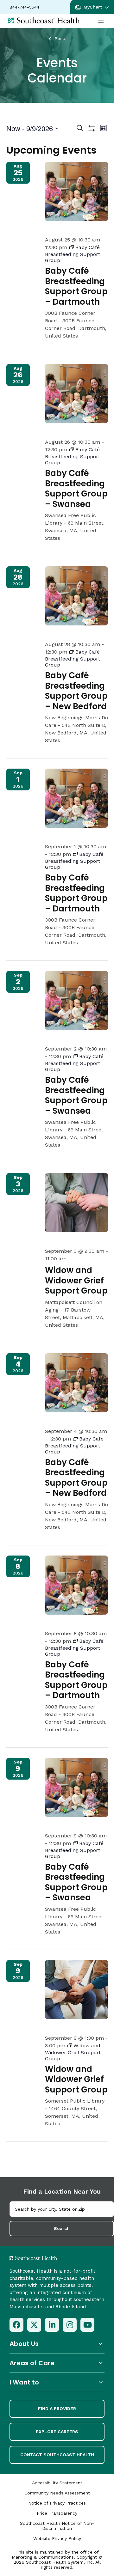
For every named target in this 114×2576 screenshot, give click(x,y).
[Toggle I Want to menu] (57, 2382)
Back (60, 39)
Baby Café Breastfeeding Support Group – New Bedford (76, 691)
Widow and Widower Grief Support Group (76, 1280)
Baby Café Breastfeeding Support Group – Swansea (76, 489)
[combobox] (62, 2209)
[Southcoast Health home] (44, 20)
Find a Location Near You (62, 2191)
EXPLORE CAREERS (57, 2432)
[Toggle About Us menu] (57, 2344)
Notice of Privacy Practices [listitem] (57, 2503)
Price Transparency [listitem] (57, 2513)
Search (62, 2228)
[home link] (50, 2258)
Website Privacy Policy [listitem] (57, 2538)
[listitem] (16, 2325)
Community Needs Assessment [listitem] (57, 2493)
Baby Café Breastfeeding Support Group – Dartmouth (76, 286)
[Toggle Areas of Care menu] (57, 2363)
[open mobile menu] (101, 21)
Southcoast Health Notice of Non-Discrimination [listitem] (57, 2526)
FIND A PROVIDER (57, 2409)
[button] (92, 7)
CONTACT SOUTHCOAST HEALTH (57, 2455)
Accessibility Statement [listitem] (57, 2483)
